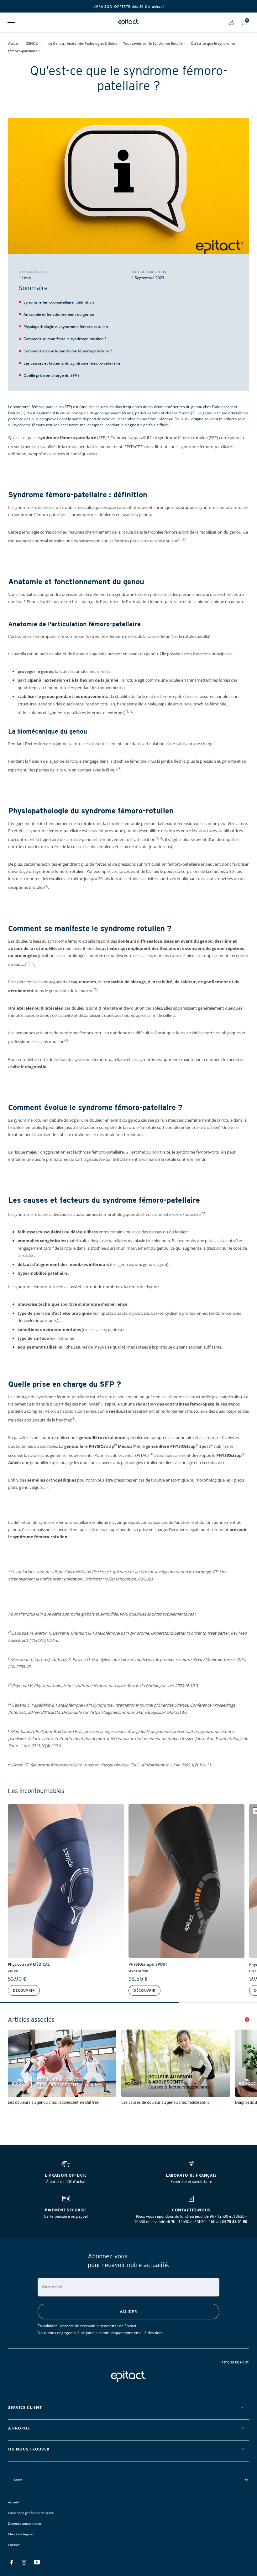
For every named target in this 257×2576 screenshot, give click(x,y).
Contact (14, 2545)
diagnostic (36, 1067)
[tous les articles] (247, 2020)
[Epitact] (128, 22)
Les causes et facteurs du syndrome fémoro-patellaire (72, 363)
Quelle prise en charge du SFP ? (51, 375)
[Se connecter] (232, 22)
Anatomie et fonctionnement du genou (59, 314)
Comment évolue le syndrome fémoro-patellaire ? (68, 351)
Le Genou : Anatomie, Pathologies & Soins (83, 43)
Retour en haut (235, 2363)
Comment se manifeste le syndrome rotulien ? (65, 339)
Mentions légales (21, 2534)
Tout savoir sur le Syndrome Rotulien (154, 43)
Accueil (14, 43)
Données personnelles (25, 2523)
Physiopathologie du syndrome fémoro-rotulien (66, 327)
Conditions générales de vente (31, 2513)
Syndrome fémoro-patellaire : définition (59, 302)
